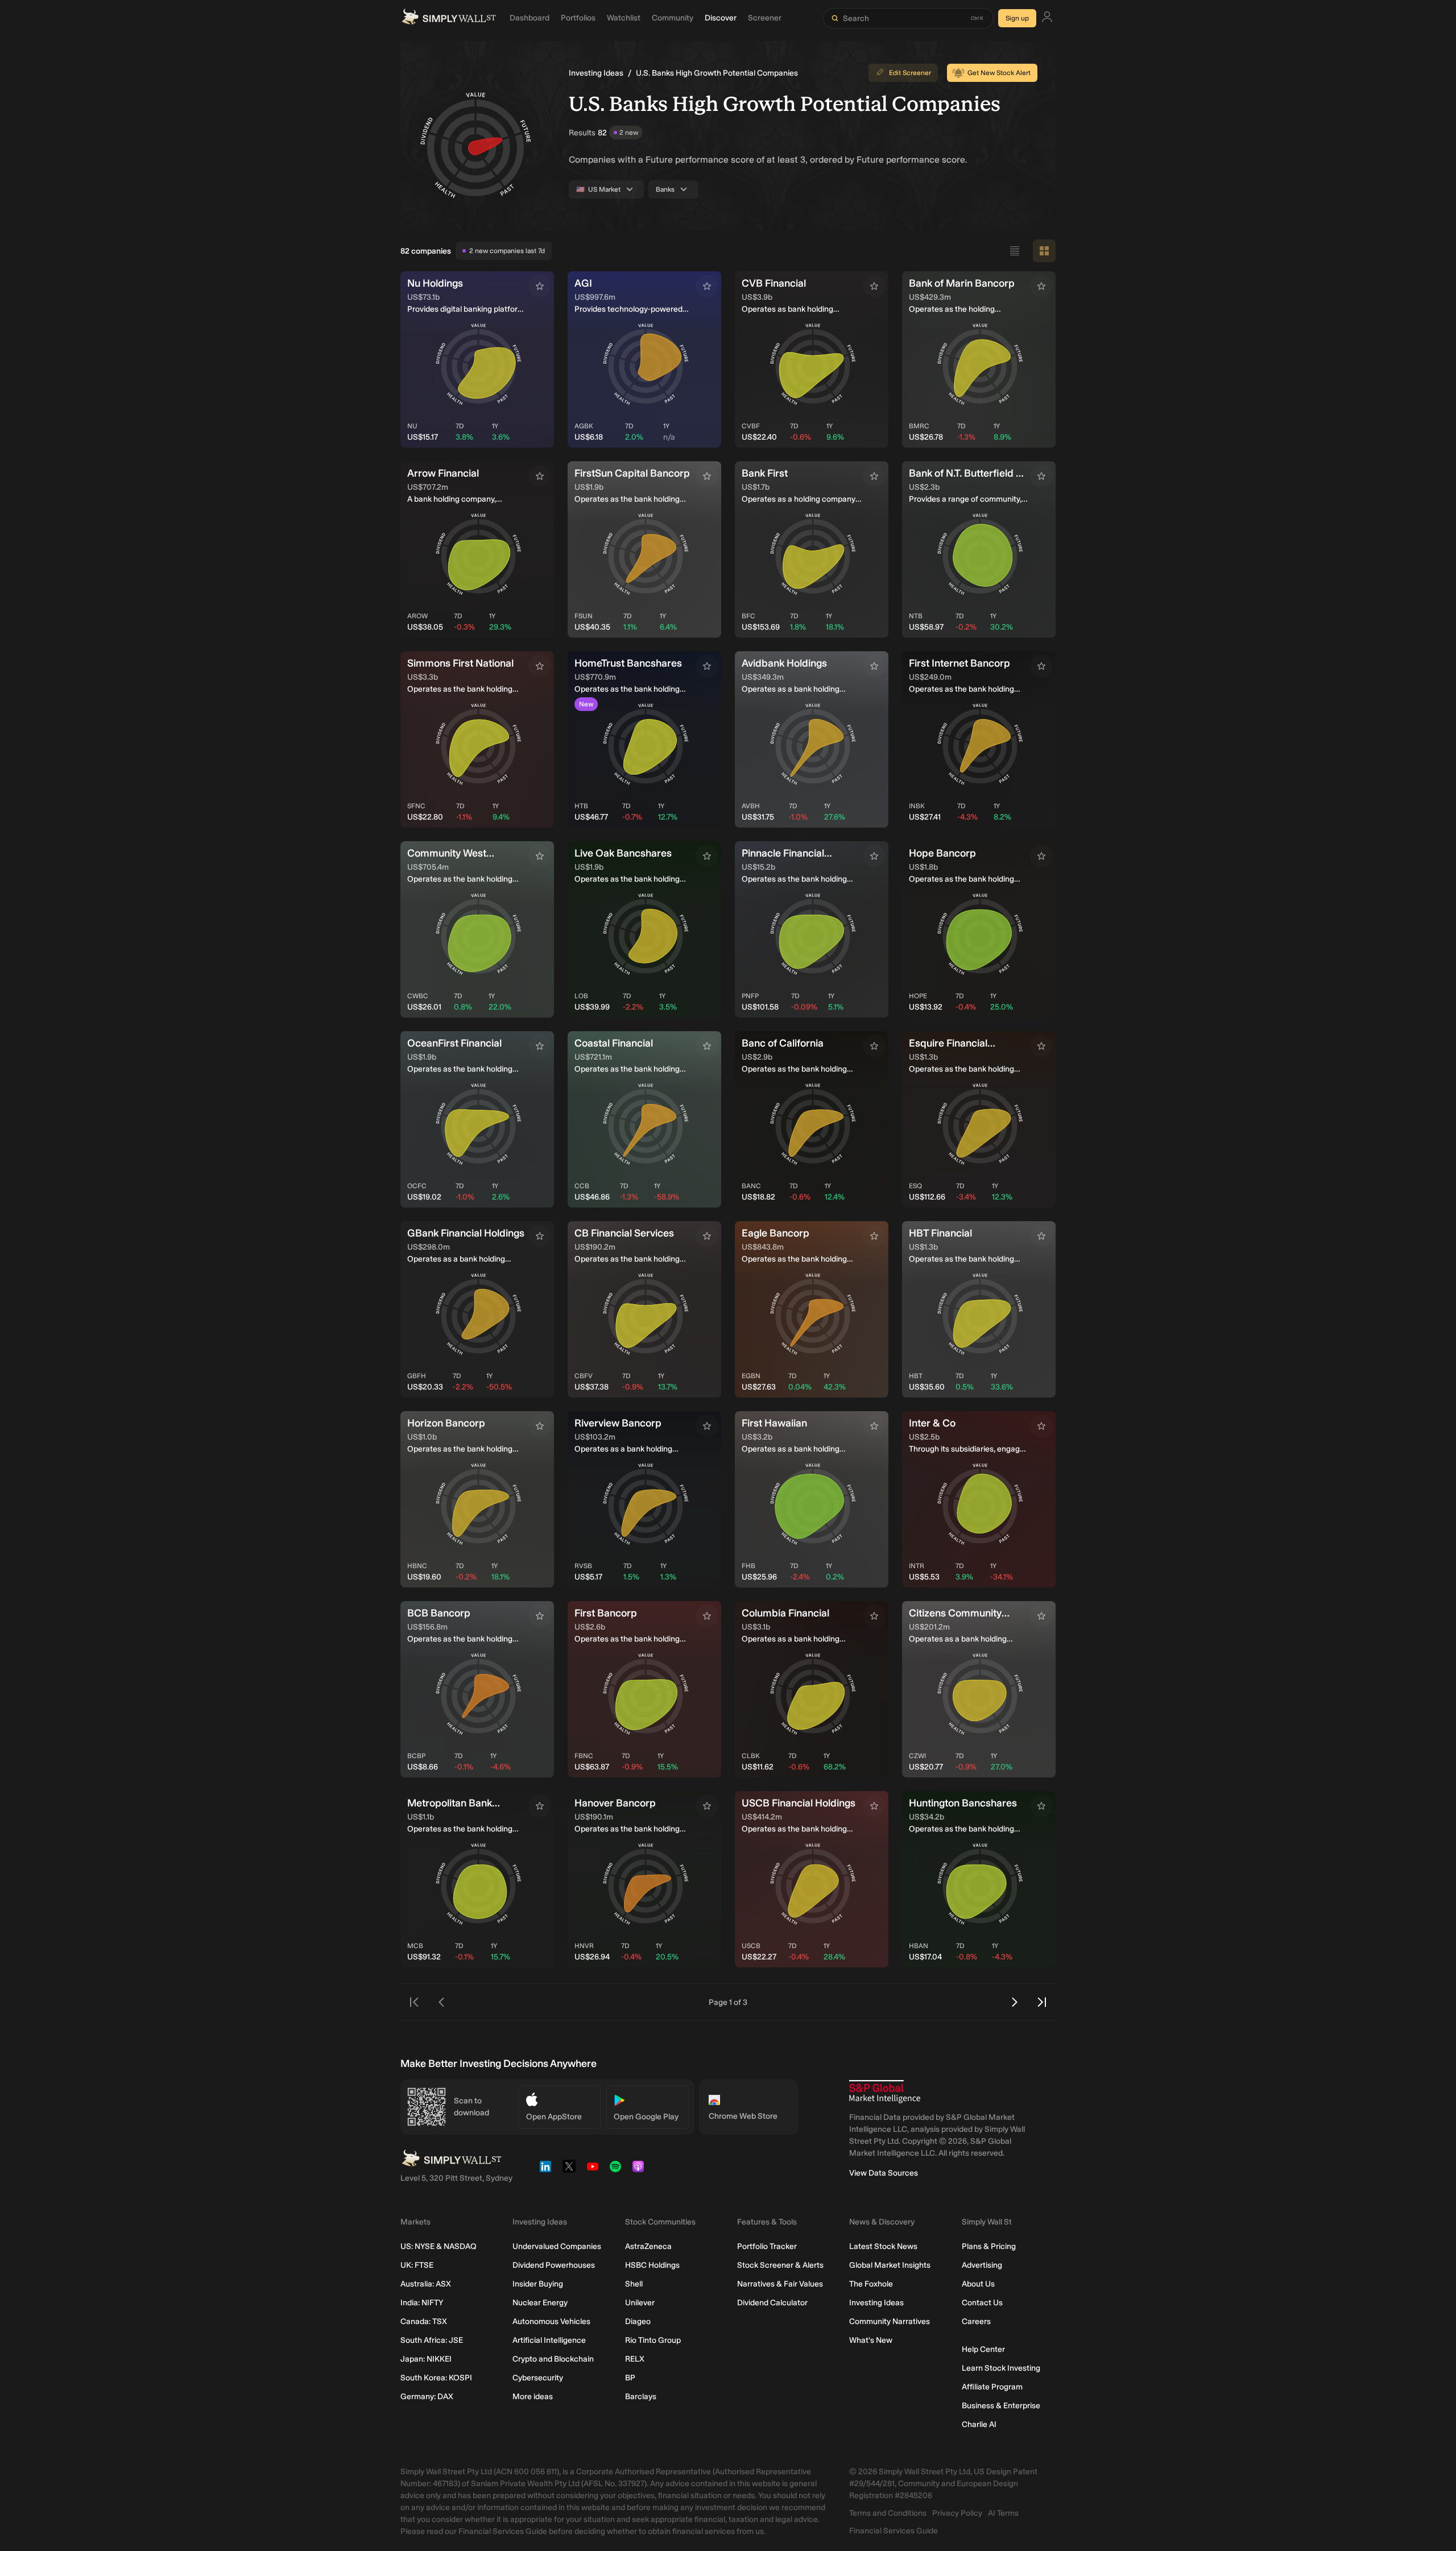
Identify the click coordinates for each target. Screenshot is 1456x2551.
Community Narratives (890, 2321)
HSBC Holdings (652, 2265)
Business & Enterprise (1001, 2406)
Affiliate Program (992, 2387)
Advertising (982, 2265)
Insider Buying (538, 2284)
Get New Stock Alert (999, 73)
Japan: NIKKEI (426, 2359)
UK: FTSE (417, 2265)
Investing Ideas (596, 73)
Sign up (1017, 18)
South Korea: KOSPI (436, 2378)
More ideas (533, 2397)
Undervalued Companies (557, 2246)
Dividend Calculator (772, 2303)
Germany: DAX (427, 2397)
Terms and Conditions (888, 2513)
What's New (871, 2340)
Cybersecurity (538, 2378)
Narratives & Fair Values (780, 2284)
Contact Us (982, 2303)
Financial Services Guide (894, 2531)
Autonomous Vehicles (551, 2321)
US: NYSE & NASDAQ (439, 2246)
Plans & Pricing (989, 2246)
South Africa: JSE (432, 2340)
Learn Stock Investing (1001, 2368)
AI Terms (1003, 2513)
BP (630, 2378)
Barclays (641, 2397)
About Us (978, 2284)
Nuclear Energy (540, 2303)
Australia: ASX (426, 2284)
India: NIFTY (422, 2303)
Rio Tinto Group (653, 2340)
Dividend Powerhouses (554, 2265)
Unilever (640, 2303)
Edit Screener (910, 73)
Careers (976, 2321)
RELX (635, 2359)
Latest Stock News (883, 2246)
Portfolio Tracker (767, 2246)
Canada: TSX (424, 2321)
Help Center (983, 2349)
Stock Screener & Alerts (780, 2265)
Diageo (638, 2321)
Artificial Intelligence (549, 2340)
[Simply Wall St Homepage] (449, 18)
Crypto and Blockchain (553, 2359)
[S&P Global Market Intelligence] (885, 2092)
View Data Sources (884, 2173)
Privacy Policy (957, 2513)
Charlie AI (979, 2424)
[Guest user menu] (1047, 18)
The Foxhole (871, 2284)
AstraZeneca (648, 2246)
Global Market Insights (890, 2265)
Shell (634, 2284)
